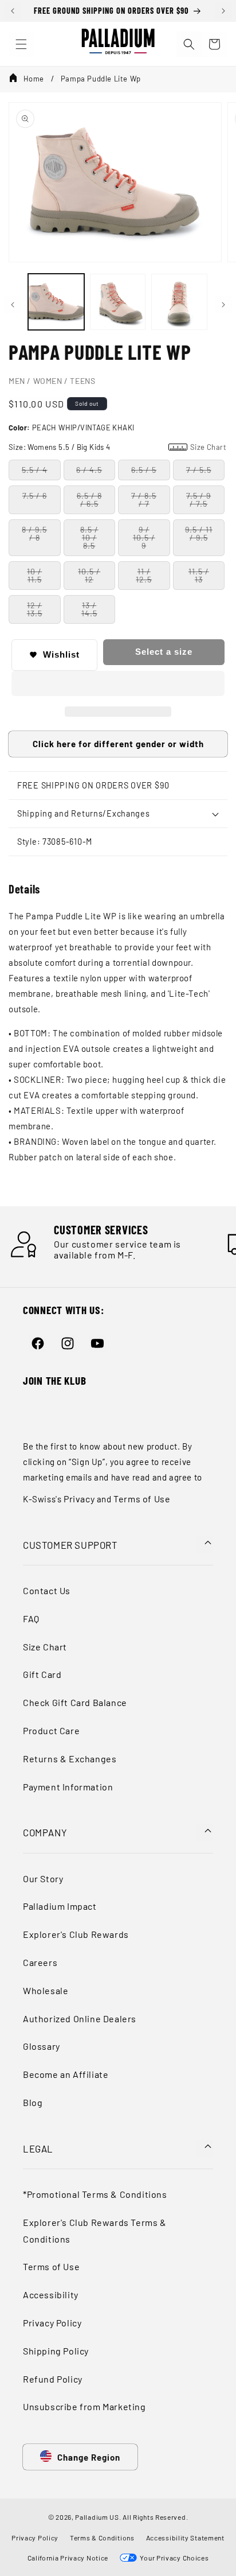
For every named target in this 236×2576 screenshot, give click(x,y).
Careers (40, 1962)
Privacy (79, 1499)
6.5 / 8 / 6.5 (89, 500)
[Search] (189, 44)
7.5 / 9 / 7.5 (198, 500)
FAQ (31, 1619)
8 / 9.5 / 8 (34, 533)
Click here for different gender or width (118, 744)
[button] (118, 684)
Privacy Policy (52, 2323)
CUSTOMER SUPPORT (70, 1545)
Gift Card (42, 1674)
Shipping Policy (56, 2351)
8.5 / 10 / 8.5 (89, 537)
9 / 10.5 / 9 (144, 537)
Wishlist (61, 654)
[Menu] (21, 44)
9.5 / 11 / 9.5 (199, 533)
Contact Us (47, 1590)
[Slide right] (223, 305)
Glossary (42, 2046)
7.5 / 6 (35, 496)
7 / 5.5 (199, 470)
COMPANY (45, 1832)
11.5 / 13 (199, 575)
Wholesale (46, 1990)
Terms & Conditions (102, 2538)
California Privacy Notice (68, 2558)
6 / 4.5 (89, 470)
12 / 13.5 (35, 609)
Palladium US (97, 2517)
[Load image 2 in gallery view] (118, 302)
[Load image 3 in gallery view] (179, 302)
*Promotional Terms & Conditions (95, 2194)
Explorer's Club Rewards (76, 1934)
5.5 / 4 (35, 470)
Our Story (43, 1878)
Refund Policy (53, 2379)
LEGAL (38, 2148)
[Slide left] (13, 305)
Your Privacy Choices (173, 2558)
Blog (33, 2102)
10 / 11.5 (34, 575)
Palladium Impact (60, 1906)
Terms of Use (142, 1499)
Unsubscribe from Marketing (84, 2406)
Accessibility (51, 2295)
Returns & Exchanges (70, 1759)
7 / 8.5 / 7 (144, 500)
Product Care (51, 1730)
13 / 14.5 (89, 609)
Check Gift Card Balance (75, 1702)
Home (34, 79)
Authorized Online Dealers (80, 2019)
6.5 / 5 (144, 470)
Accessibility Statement (185, 2538)
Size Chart (45, 1647)
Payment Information (68, 1787)
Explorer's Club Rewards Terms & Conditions (95, 2231)
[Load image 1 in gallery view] (56, 302)
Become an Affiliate (66, 2074)
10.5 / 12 (89, 575)
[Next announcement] (223, 11)
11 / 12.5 (144, 575)
